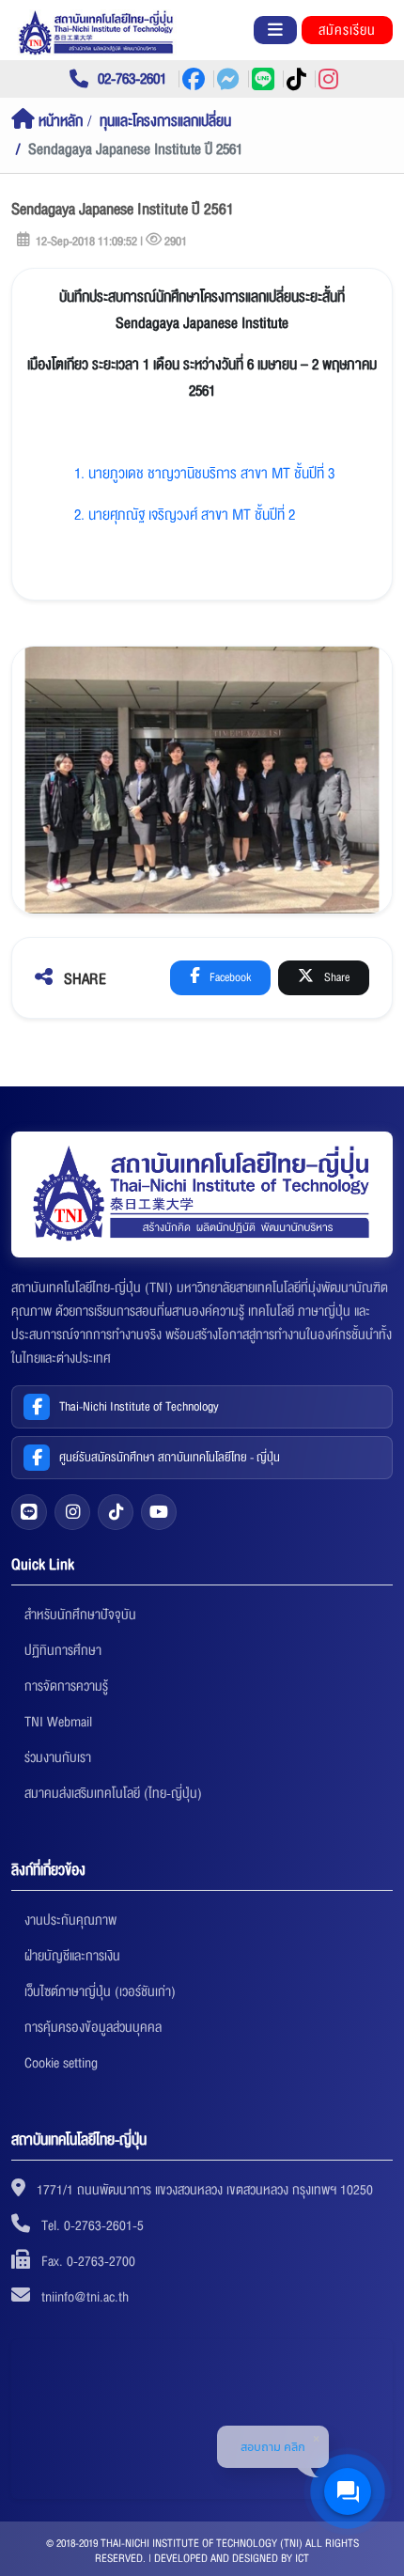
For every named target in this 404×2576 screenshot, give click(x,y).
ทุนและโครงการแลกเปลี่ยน (165, 121)
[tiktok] (116, 1512)
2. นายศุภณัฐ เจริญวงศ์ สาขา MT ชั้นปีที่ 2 (185, 515)
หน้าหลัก (59, 121)
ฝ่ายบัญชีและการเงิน (72, 1956)
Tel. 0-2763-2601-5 (93, 2225)
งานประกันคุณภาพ (70, 1920)
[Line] (29, 1512)
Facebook (229, 977)
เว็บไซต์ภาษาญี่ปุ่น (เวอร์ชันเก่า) (100, 1991)
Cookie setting (61, 2063)
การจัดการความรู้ (66, 1686)
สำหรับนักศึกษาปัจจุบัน (80, 1615)
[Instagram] (72, 1512)
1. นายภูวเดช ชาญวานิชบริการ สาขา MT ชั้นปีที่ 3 (204, 474)
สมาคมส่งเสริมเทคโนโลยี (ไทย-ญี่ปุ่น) (113, 1793)
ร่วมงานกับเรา (58, 1757)
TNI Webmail (58, 1722)
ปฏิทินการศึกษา (63, 1650)
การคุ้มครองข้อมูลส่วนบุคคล (93, 2027)
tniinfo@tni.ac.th (85, 2297)
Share (335, 977)
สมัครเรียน (347, 30)
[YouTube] (159, 1512)
